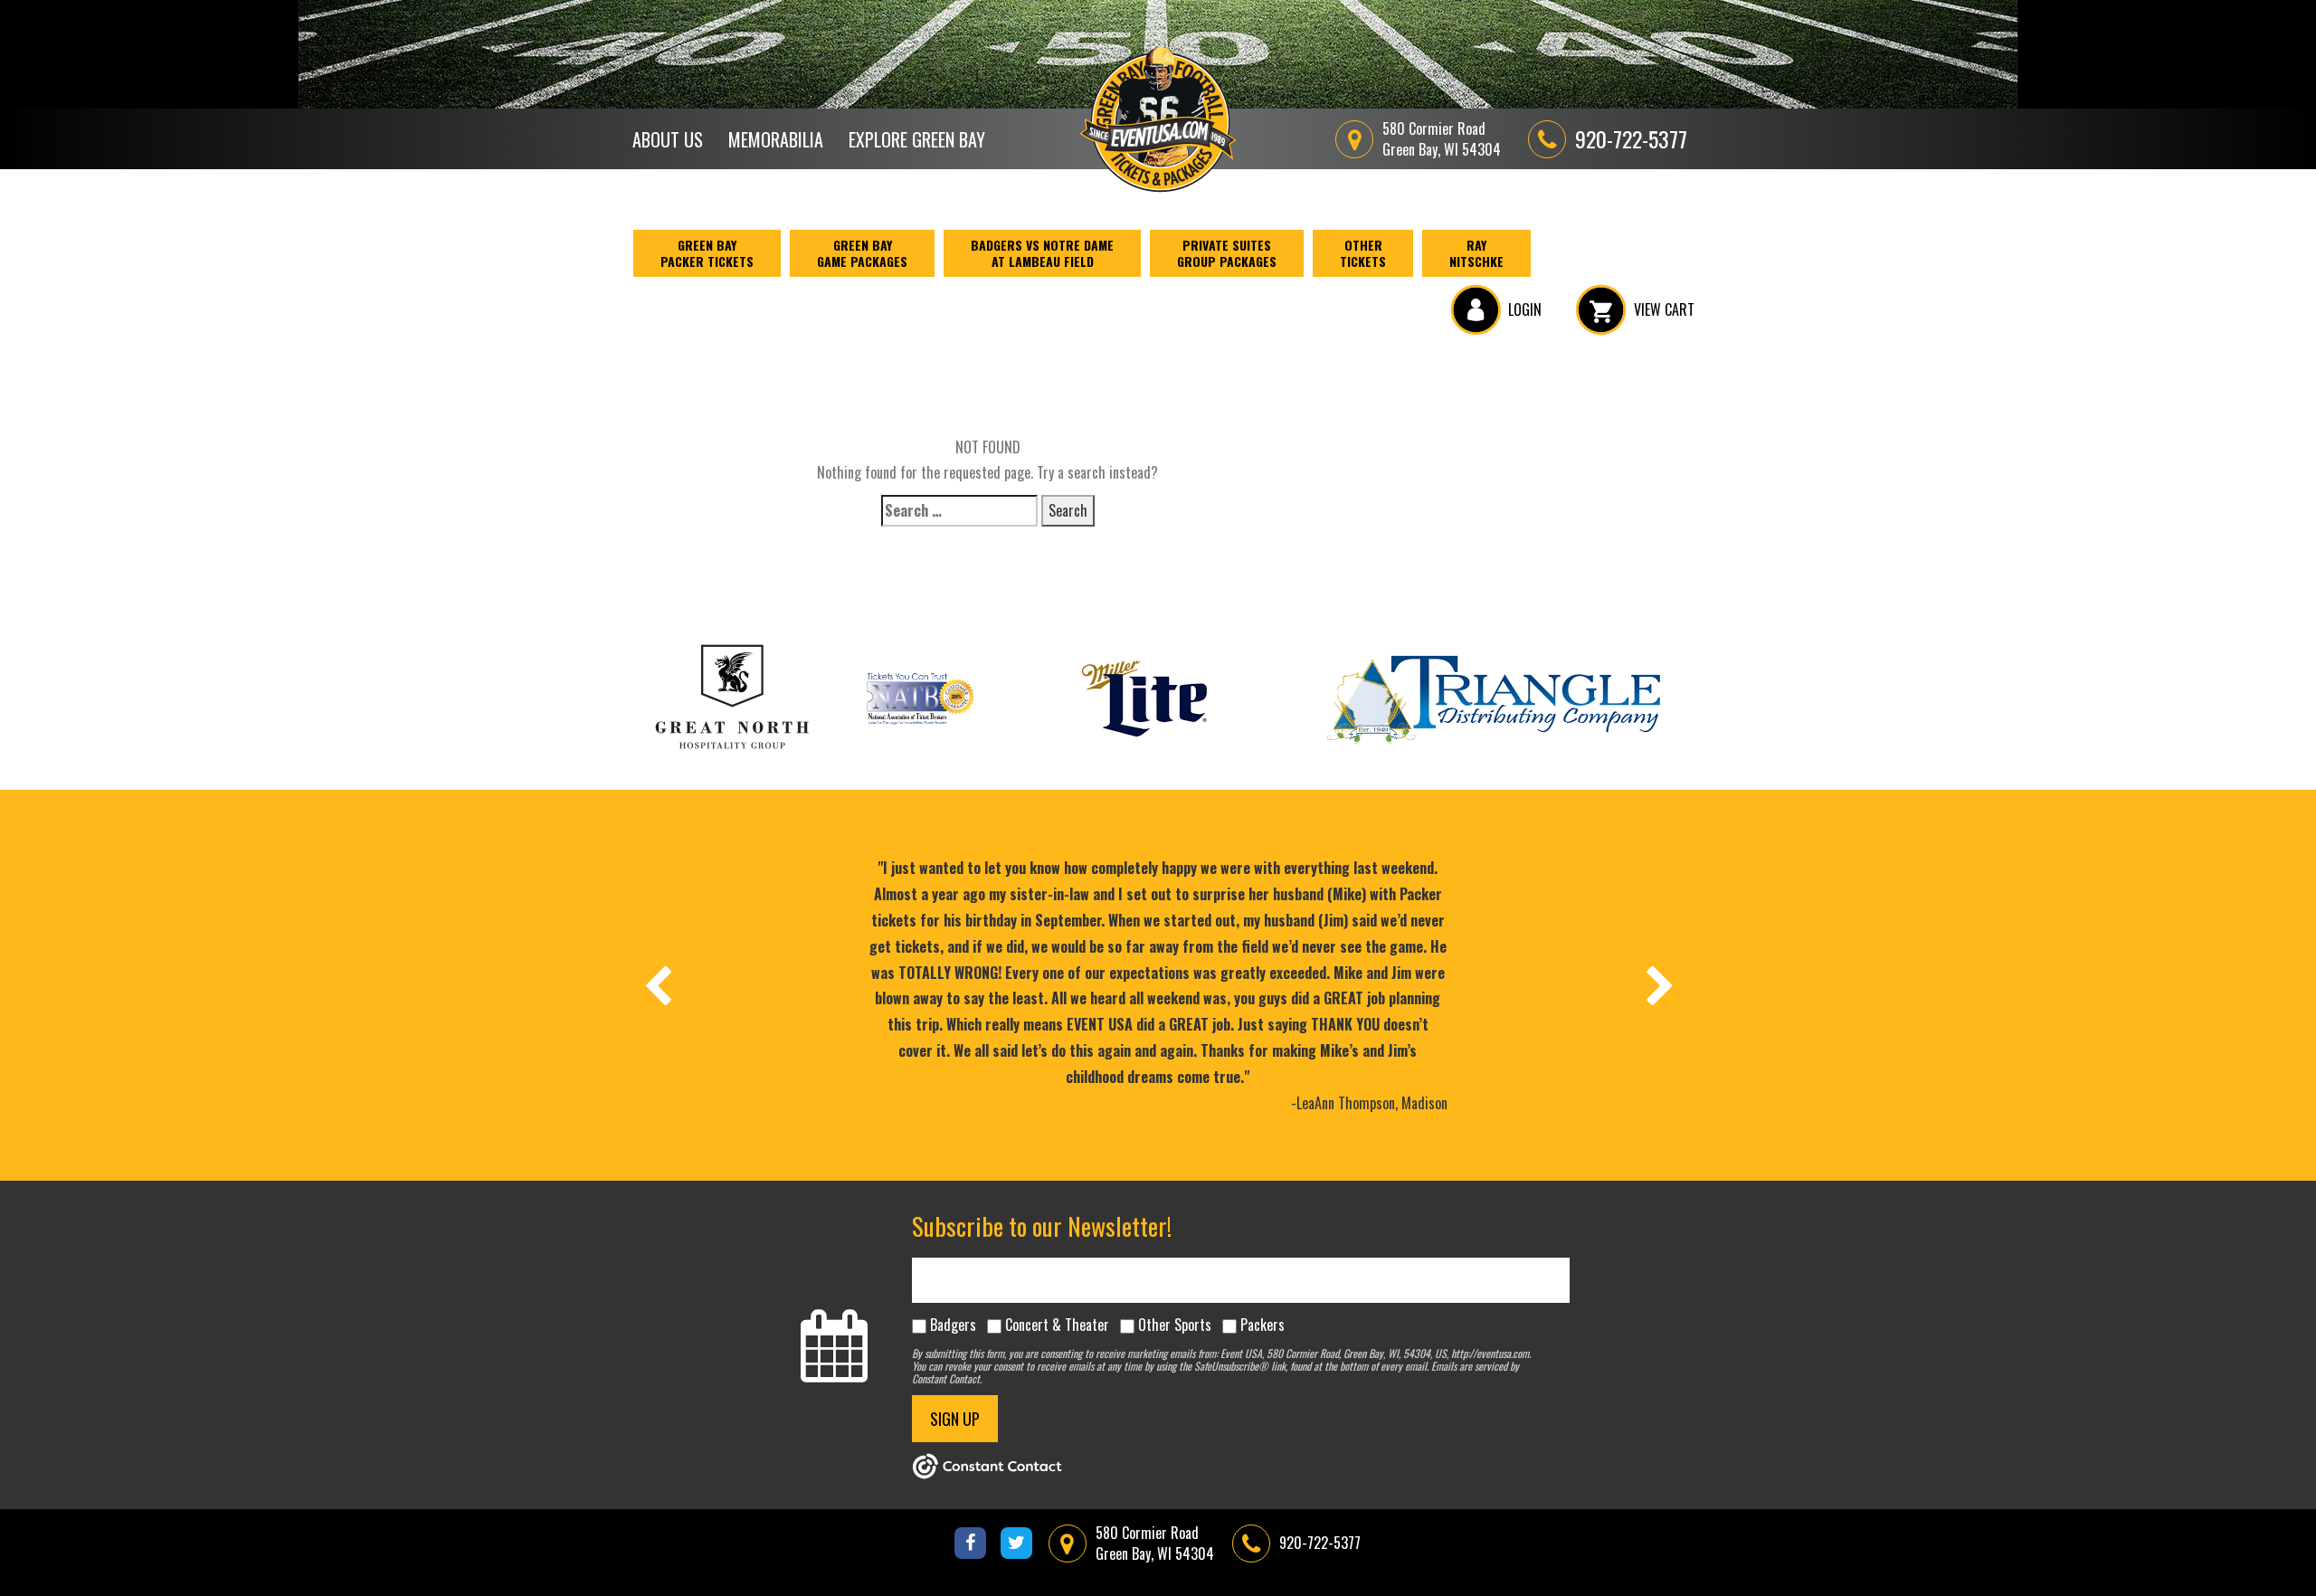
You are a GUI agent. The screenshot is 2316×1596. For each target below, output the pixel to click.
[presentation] (657, 985)
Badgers (953, 1325)
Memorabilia (776, 139)
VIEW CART (1664, 309)
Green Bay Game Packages (862, 253)
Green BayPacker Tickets (707, 253)
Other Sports (1175, 1325)
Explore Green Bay (917, 139)
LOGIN (1525, 309)
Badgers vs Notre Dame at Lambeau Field (1042, 253)
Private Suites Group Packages (1227, 253)
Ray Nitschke (1476, 253)
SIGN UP (955, 1419)
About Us (668, 139)
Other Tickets (1363, 253)
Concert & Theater (1057, 1325)
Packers (1262, 1325)
